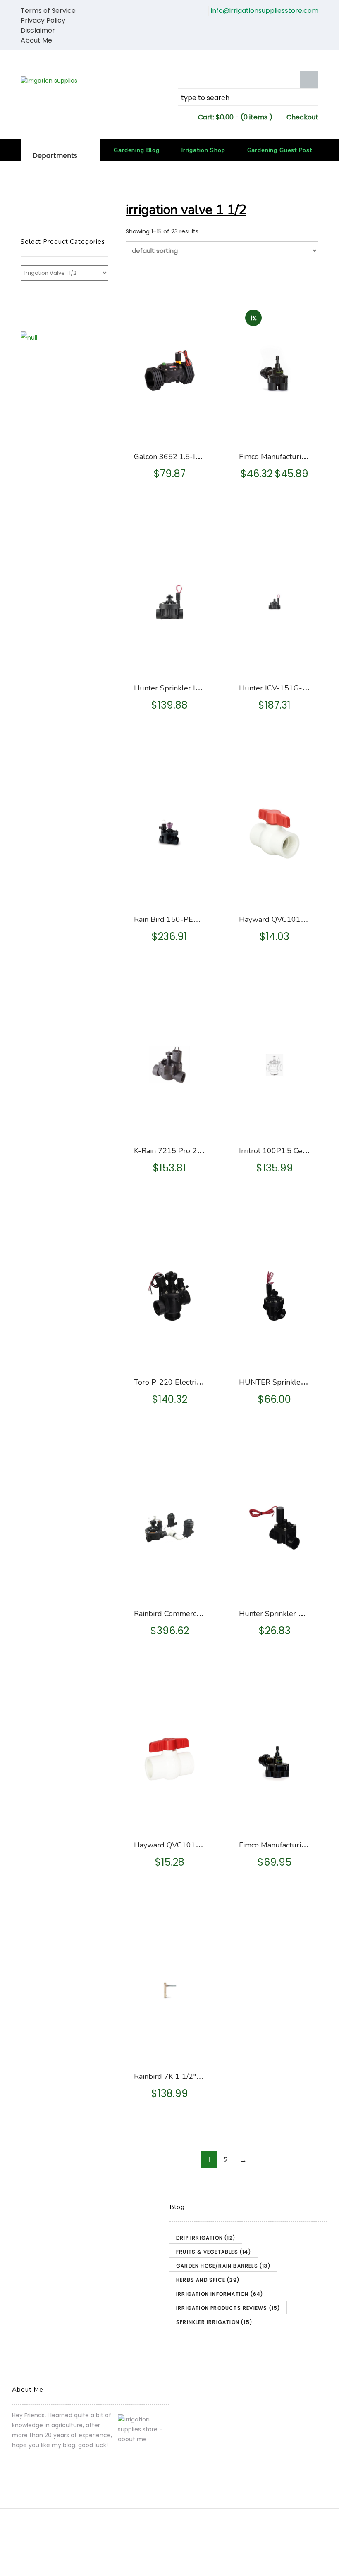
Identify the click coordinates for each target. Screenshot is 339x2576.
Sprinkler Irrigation (214, 2322)
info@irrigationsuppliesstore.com (265, 11)
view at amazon (171, 431)
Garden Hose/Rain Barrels (223, 2266)
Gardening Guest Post (280, 150)
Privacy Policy (43, 20)
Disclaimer (38, 30)
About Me (36, 40)
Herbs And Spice (208, 2280)
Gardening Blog (137, 150)
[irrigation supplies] (91, 81)
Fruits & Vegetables (214, 2252)
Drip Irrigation (206, 2238)
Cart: (216, 117)
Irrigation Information (220, 2294)
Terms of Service (48, 11)
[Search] (309, 80)
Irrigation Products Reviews (228, 2308)
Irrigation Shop (203, 150)
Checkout (302, 117)
